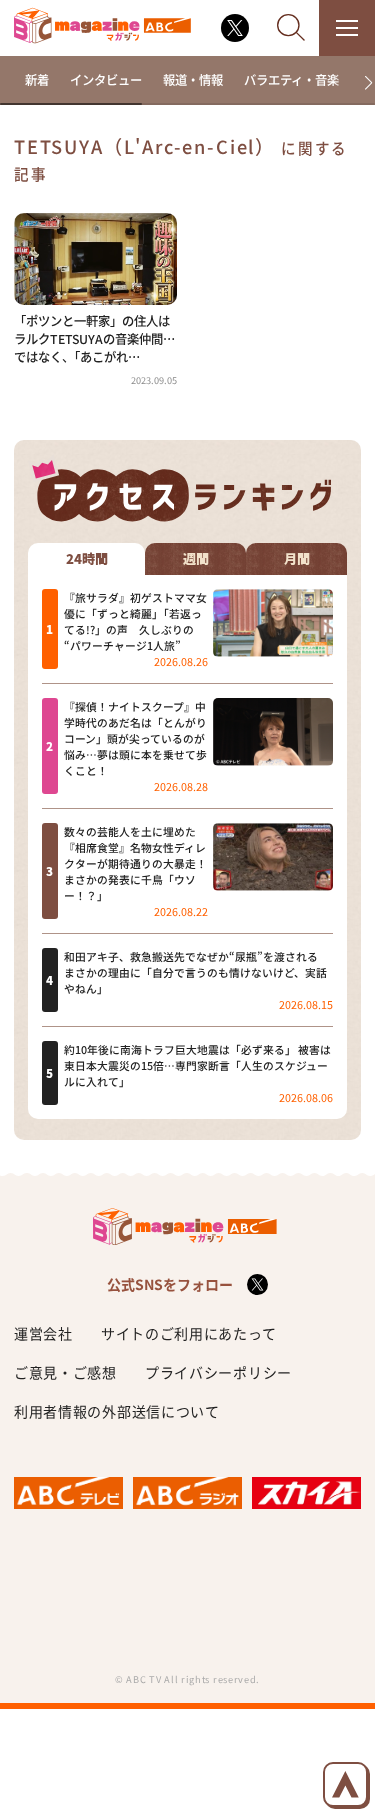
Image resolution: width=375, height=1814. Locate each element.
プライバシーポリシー (218, 1372)
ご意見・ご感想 (65, 1372)
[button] (361, 83)
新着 (37, 80)
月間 (297, 559)
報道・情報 (193, 80)
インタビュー (106, 80)
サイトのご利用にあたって (188, 1333)
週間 (196, 559)
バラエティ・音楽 (291, 80)
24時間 (87, 559)
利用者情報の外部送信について (117, 1411)
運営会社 (43, 1333)
